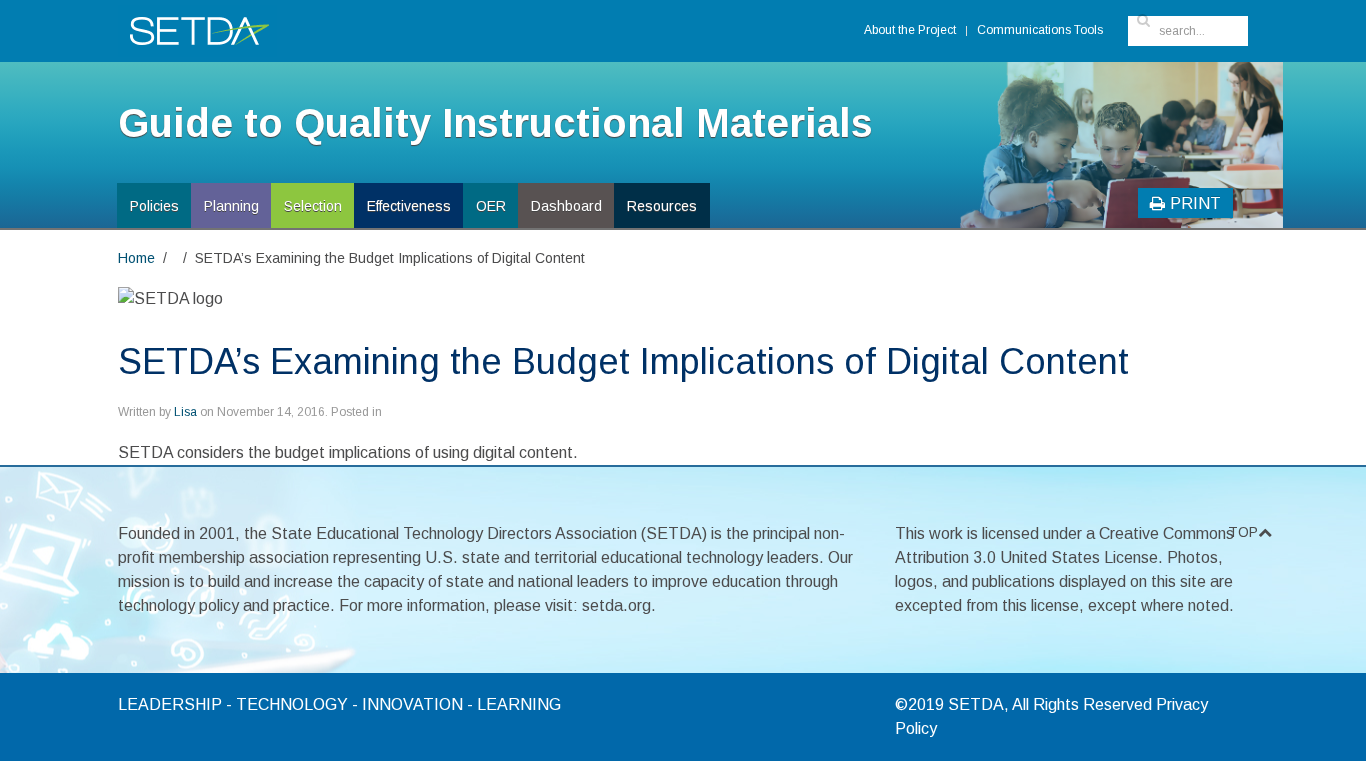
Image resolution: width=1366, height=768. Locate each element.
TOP (1238, 532)
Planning (231, 206)
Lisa (185, 412)
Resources (662, 206)
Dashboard (566, 206)
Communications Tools (1040, 30)
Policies (154, 206)
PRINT (1195, 203)
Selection (313, 206)
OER (491, 206)
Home (136, 258)
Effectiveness (409, 206)
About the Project (910, 30)
